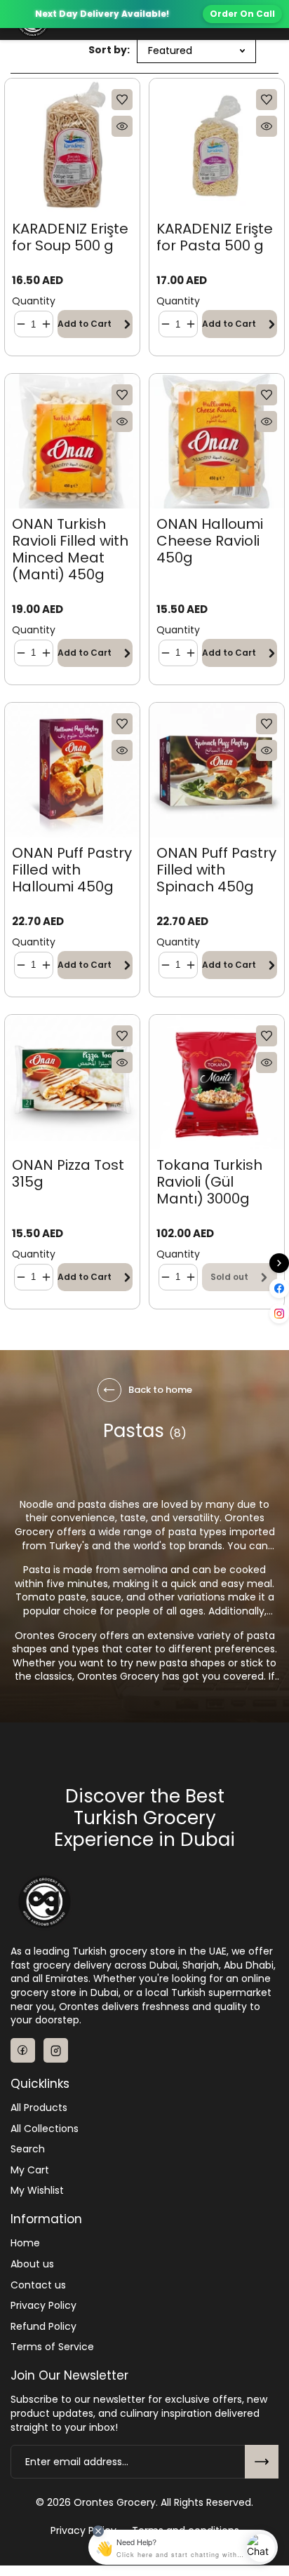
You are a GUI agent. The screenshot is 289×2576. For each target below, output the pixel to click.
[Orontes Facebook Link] (23, 2050)
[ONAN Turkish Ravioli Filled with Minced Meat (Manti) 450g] (72, 441)
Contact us (38, 2285)
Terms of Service (52, 2347)
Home (25, 2243)
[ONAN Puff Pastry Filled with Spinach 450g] (217, 770)
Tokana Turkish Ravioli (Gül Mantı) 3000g (209, 1182)
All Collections (45, 2129)
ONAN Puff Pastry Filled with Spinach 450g (216, 870)
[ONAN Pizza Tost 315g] (72, 1082)
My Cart (30, 2170)
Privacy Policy (43, 2306)
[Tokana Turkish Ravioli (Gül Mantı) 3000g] (217, 1082)
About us (32, 2264)
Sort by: (109, 50)
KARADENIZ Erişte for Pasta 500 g (215, 237)
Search (28, 2149)
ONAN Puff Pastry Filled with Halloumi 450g (72, 870)
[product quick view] (122, 126)
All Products (39, 2108)
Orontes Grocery (115, 2503)
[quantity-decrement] (21, 324)
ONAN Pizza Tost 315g (68, 1173)
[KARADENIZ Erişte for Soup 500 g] (72, 146)
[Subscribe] (262, 2462)
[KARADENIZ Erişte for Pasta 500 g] (217, 146)
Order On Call (242, 14)
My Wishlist (37, 2191)
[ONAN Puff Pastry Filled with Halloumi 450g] (72, 770)
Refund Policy (43, 2327)
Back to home (160, 1390)
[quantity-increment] (46, 324)
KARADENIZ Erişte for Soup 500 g (70, 237)
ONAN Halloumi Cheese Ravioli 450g (210, 541)
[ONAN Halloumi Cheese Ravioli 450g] (217, 441)
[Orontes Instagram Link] (56, 2050)
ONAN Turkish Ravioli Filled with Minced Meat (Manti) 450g (70, 549)
